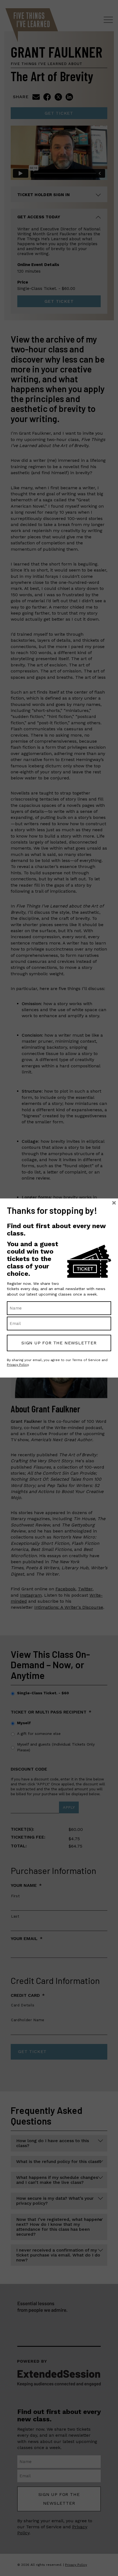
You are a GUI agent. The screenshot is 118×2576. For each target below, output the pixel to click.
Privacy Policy (18, 1365)
